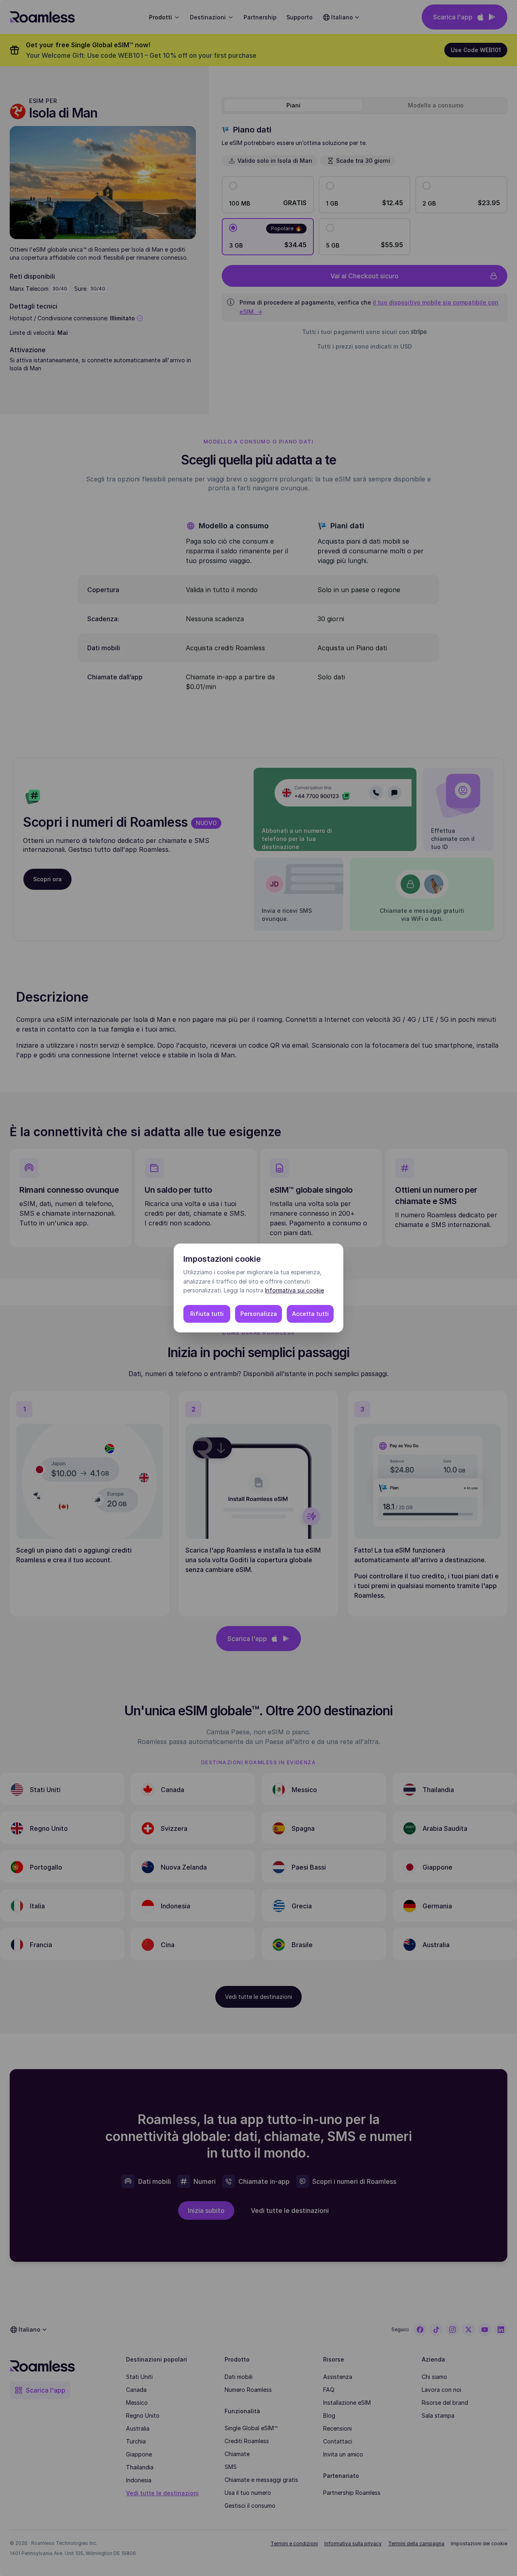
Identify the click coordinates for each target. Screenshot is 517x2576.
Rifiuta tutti (207, 1314)
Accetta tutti (310, 1314)
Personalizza (259, 1314)
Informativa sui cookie (294, 1290)
